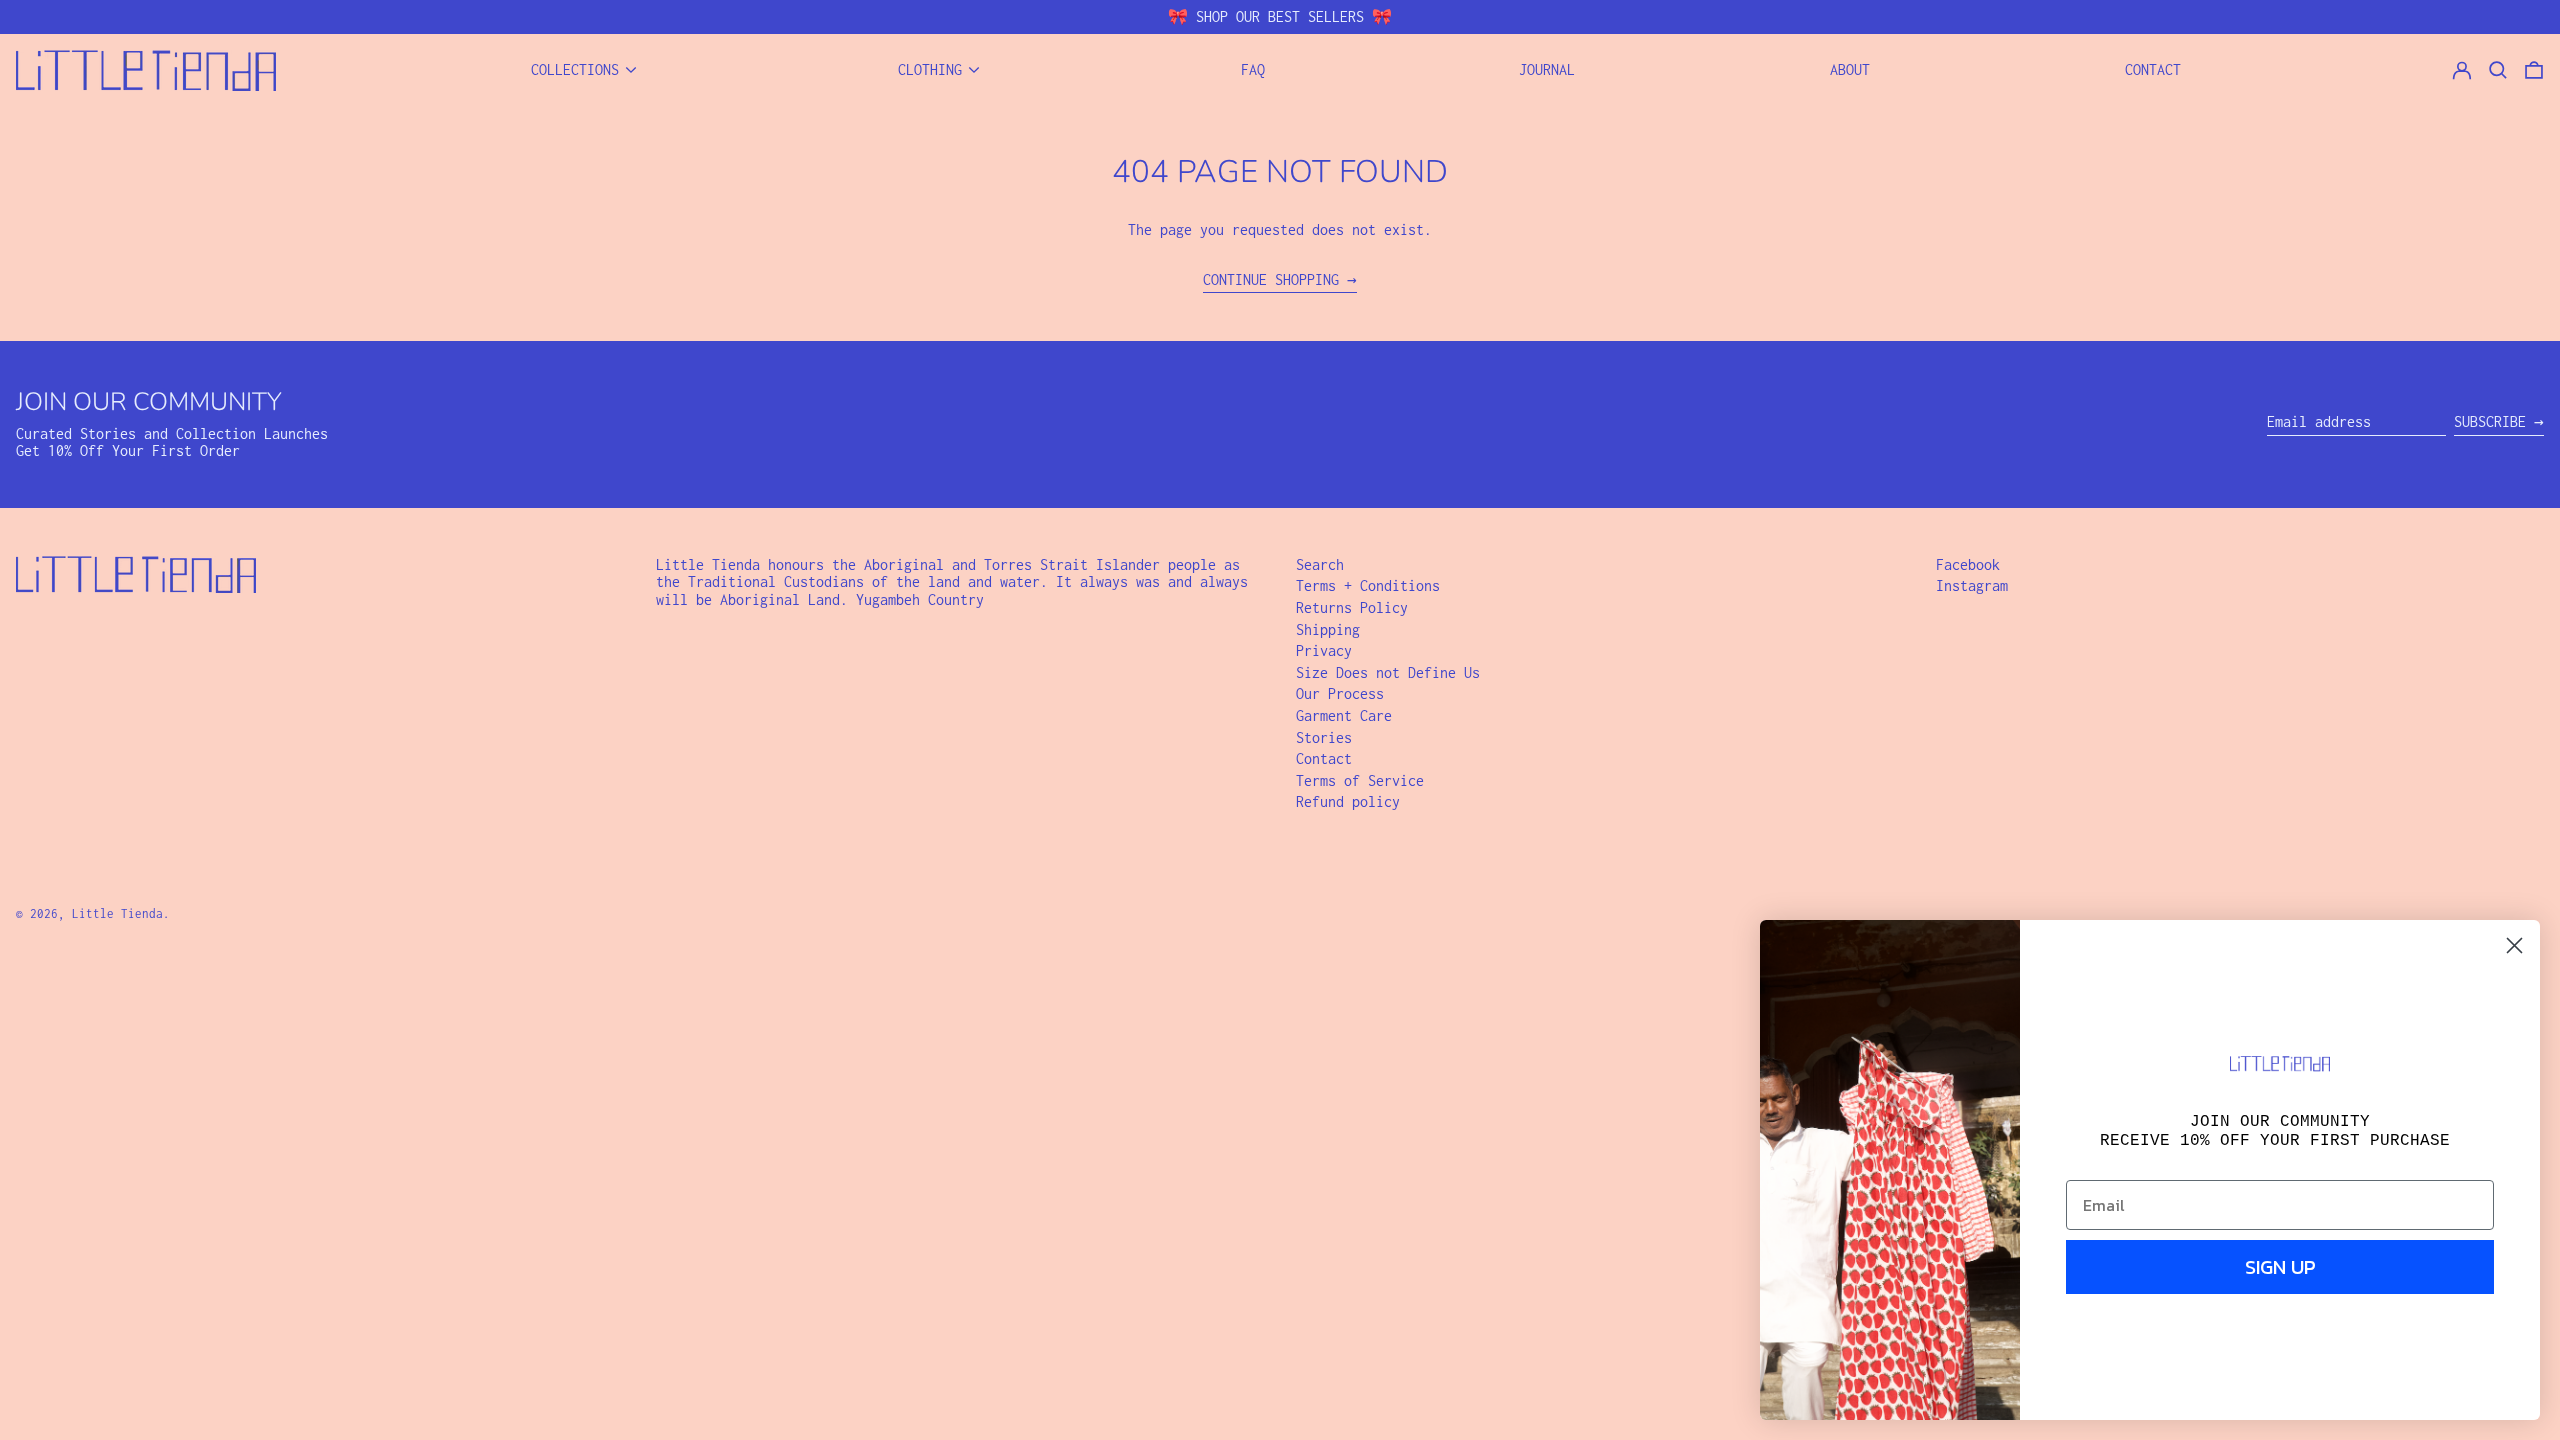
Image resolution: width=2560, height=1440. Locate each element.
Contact (1324, 758)
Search (1320, 564)
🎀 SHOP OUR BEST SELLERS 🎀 (1280, 16)
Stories (1324, 737)
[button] (2534, 70)
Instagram (1972, 585)
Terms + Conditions (1368, 585)
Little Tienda (117, 913)
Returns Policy (1352, 607)
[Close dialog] (2514, 945)
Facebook (1968, 564)
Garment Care (1344, 715)
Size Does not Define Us (1388, 672)
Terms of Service (1360, 780)
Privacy (1324, 650)
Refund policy (1348, 801)
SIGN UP (2280, 1267)
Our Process (1340, 693)
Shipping (1328, 629)
